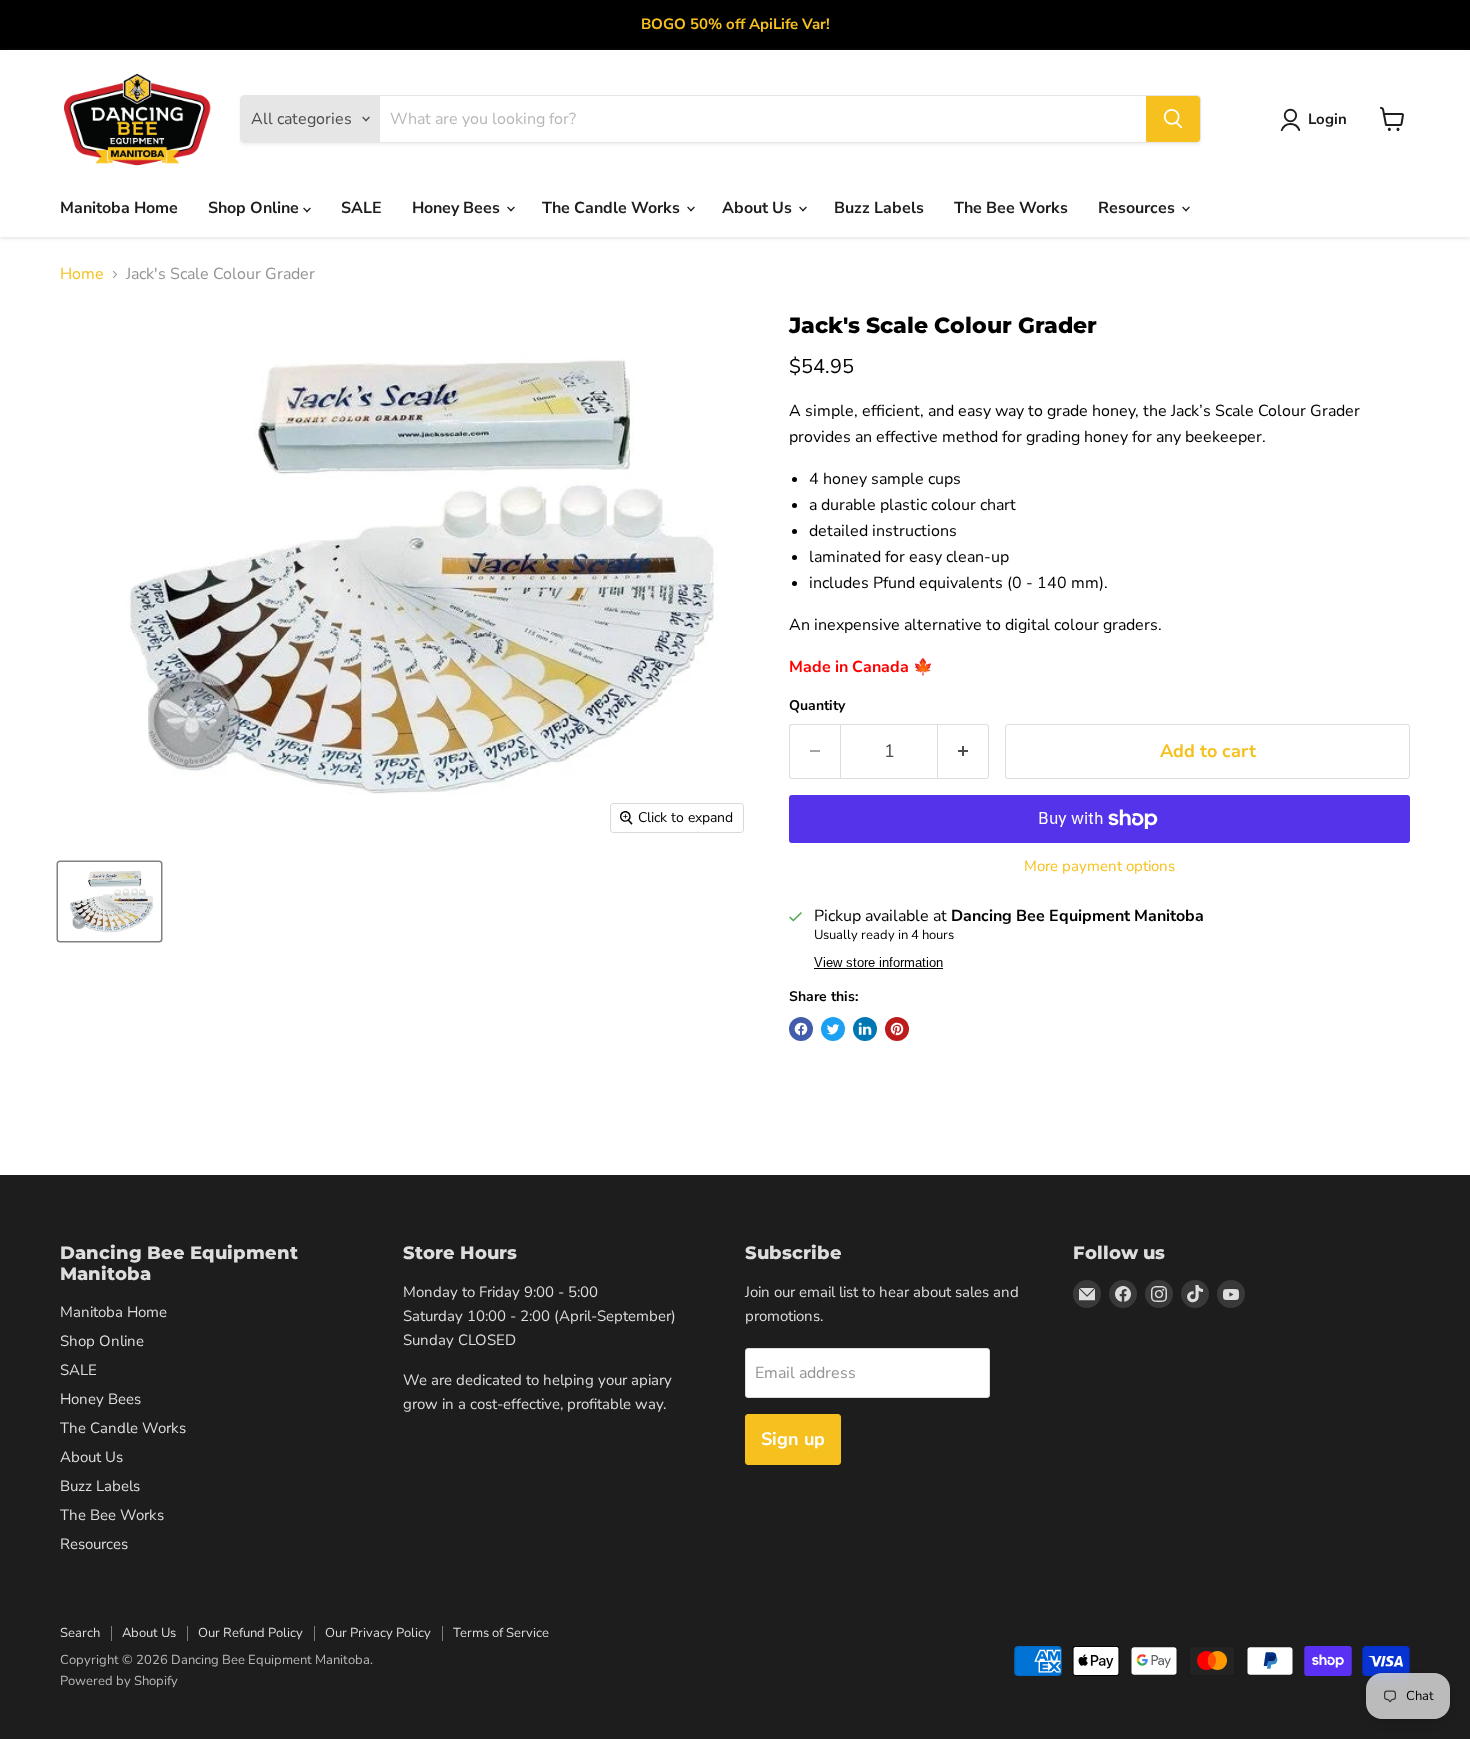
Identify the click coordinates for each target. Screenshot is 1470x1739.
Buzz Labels (879, 208)
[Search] (1173, 119)
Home (82, 274)
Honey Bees (458, 208)
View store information (878, 963)
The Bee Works (1011, 208)
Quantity (817, 706)
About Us (759, 208)
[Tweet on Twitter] (833, 1029)
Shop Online (255, 208)
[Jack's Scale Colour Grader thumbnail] (109, 901)
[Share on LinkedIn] (865, 1029)
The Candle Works (613, 208)
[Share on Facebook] (801, 1029)
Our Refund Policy (250, 1633)
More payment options (1099, 866)
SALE (361, 208)
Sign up (793, 1439)
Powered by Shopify (119, 1681)
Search (80, 1633)
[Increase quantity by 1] (963, 751)
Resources (1138, 208)
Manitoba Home (119, 208)
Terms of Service (501, 1633)
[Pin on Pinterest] (897, 1029)
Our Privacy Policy (378, 1633)
